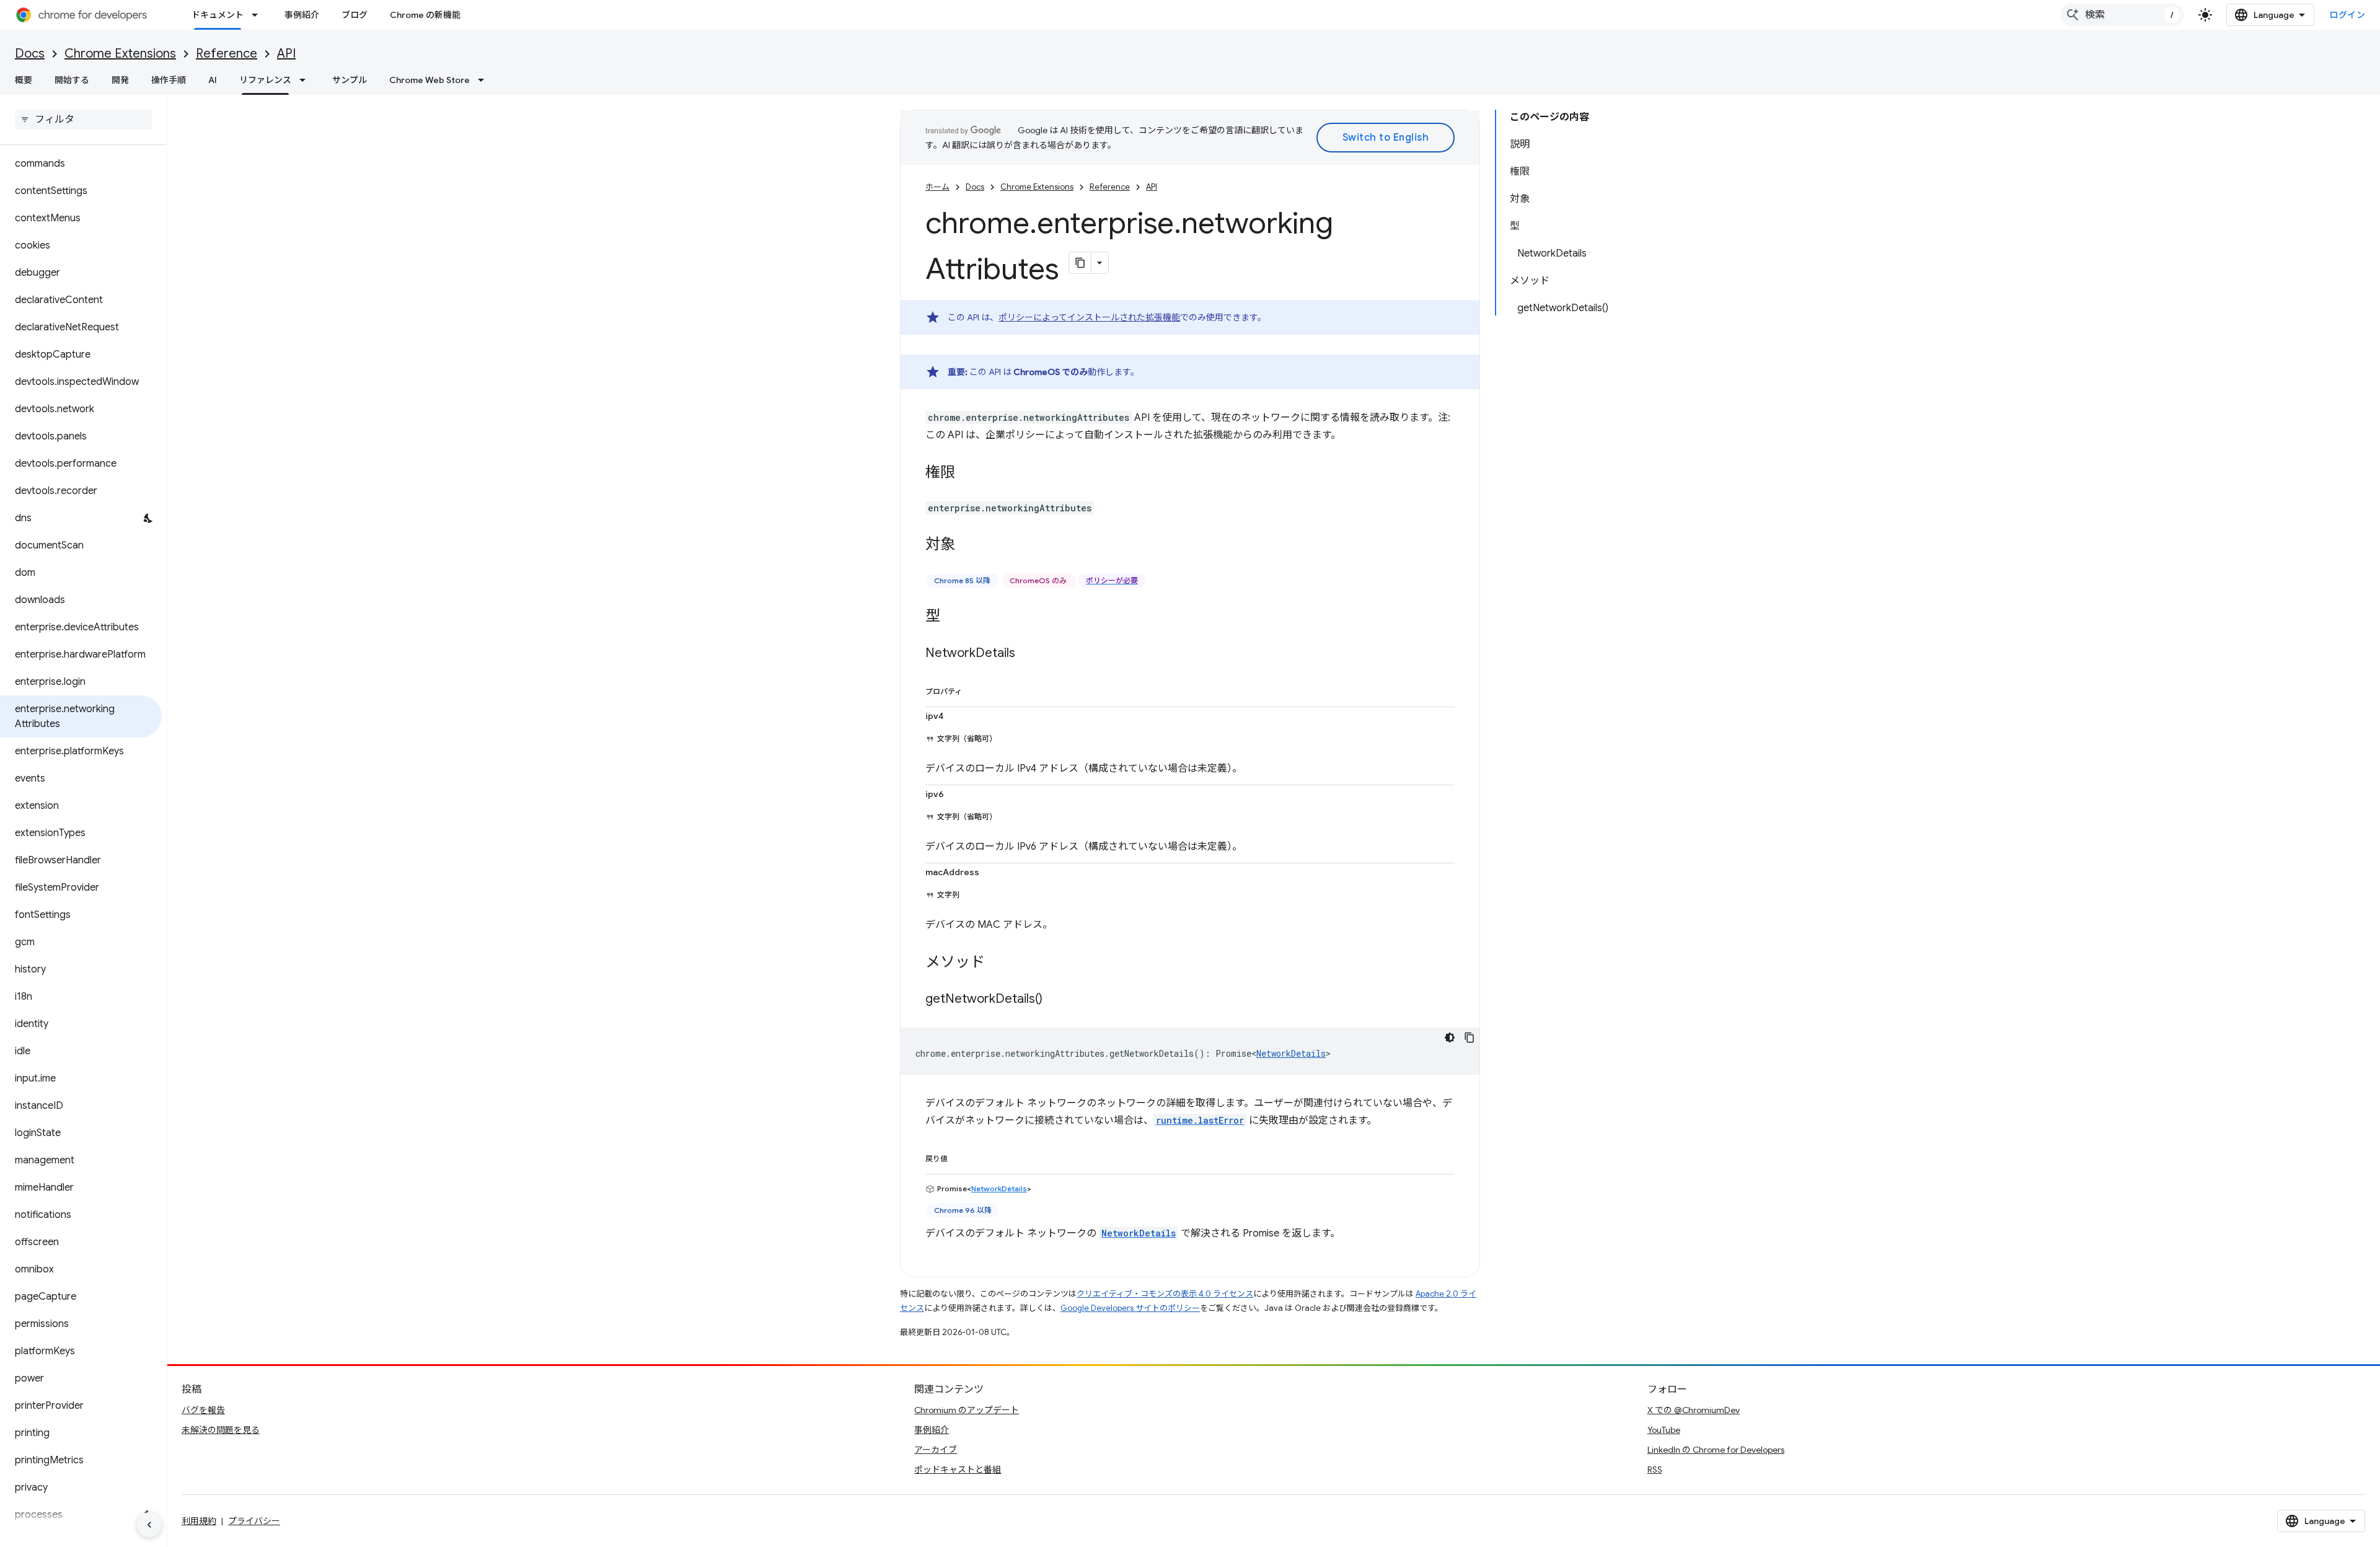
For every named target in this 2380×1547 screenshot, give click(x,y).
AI (213, 80)
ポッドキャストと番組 (958, 1470)
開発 (120, 80)
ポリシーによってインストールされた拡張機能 (1089, 317)
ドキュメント (218, 15)
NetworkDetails (1291, 1053)
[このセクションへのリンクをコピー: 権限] (967, 474)
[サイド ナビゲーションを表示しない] (149, 1525)
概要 (24, 80)
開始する (72, 80)
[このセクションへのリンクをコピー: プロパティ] (974, 689)
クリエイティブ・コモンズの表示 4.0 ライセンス (1165, 1294)
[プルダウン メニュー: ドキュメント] (258, 15)
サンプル (350, 80)
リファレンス (265, 80)
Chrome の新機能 (425, 15)
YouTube (1664, 1430)
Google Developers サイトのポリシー (1130, 1308)
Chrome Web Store (430, 80)
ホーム (937, 187)
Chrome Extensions (120, 54)
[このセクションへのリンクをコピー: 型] (953, 617)
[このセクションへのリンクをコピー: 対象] (967, 545)
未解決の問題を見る (221, 1430)
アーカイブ (936, 1450)
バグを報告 (203, 1410)
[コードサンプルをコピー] (1470, 1038)
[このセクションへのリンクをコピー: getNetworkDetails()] (1055, 1000)
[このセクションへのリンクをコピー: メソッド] (997, 963)
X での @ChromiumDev (1694, 1410)
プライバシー (254, 1521)
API (286, 54)
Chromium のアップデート (967, 1410)
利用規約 (199, 1521)
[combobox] (2122, 15)
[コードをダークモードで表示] (1450, 1038)
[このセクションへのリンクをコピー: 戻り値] (960, 1157)
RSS (1655, 1470)
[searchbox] (83, 120)
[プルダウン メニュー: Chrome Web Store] (485, 80)
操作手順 (169, 80)
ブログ (355, 15)
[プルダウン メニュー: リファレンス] (306, 80)
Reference (227, 54)
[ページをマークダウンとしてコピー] (1080, 263)
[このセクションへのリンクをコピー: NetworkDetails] (1028, 654)
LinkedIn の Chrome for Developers (1716, 1450)
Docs (30, 54)
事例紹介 (302, 15)
